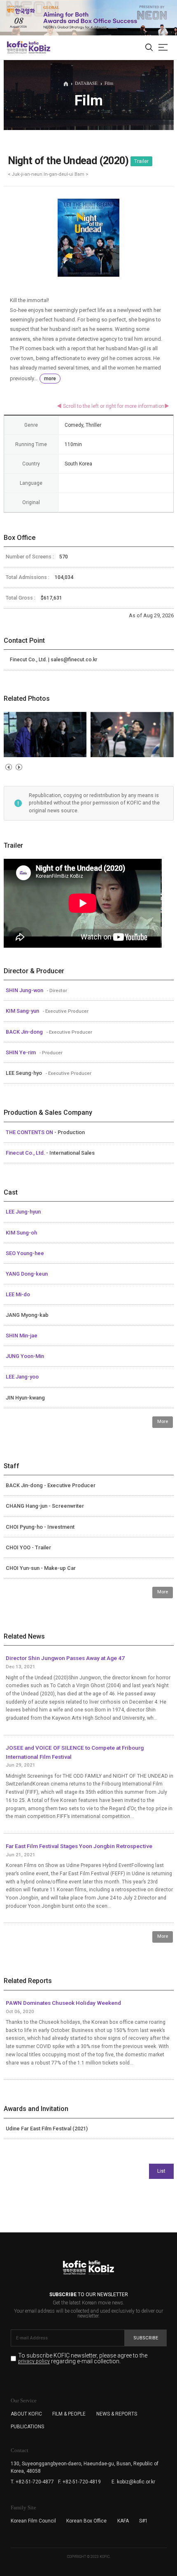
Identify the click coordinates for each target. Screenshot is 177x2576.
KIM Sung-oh (21, 1233)
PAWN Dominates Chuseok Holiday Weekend (63, 2003)
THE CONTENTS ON (30, 1132)
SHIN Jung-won (25, 990)
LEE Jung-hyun (23, 1212)
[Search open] (149, 48)
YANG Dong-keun (27, 1274)
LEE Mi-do (18, 1294)
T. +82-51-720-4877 (32, 2482)
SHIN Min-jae (22, 1336)
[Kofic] (17, 47)
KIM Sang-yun (23, 1011)
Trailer (141, 161)
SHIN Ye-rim (21, 1052)
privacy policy (34, 2361)
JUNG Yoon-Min (25, 1356)
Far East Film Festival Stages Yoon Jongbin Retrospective (79, 1846)
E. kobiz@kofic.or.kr (133, 2482)
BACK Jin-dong (25, 1032)
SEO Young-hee (25, 1253)
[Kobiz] (39, 47)
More (163, 1422)
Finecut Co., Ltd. (26, 1153)
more (50, 379)
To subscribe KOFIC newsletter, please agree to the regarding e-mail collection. (83, 2359)
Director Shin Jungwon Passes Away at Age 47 (65, 1658)
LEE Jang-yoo (22, 1377)
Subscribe (146, 2338)
